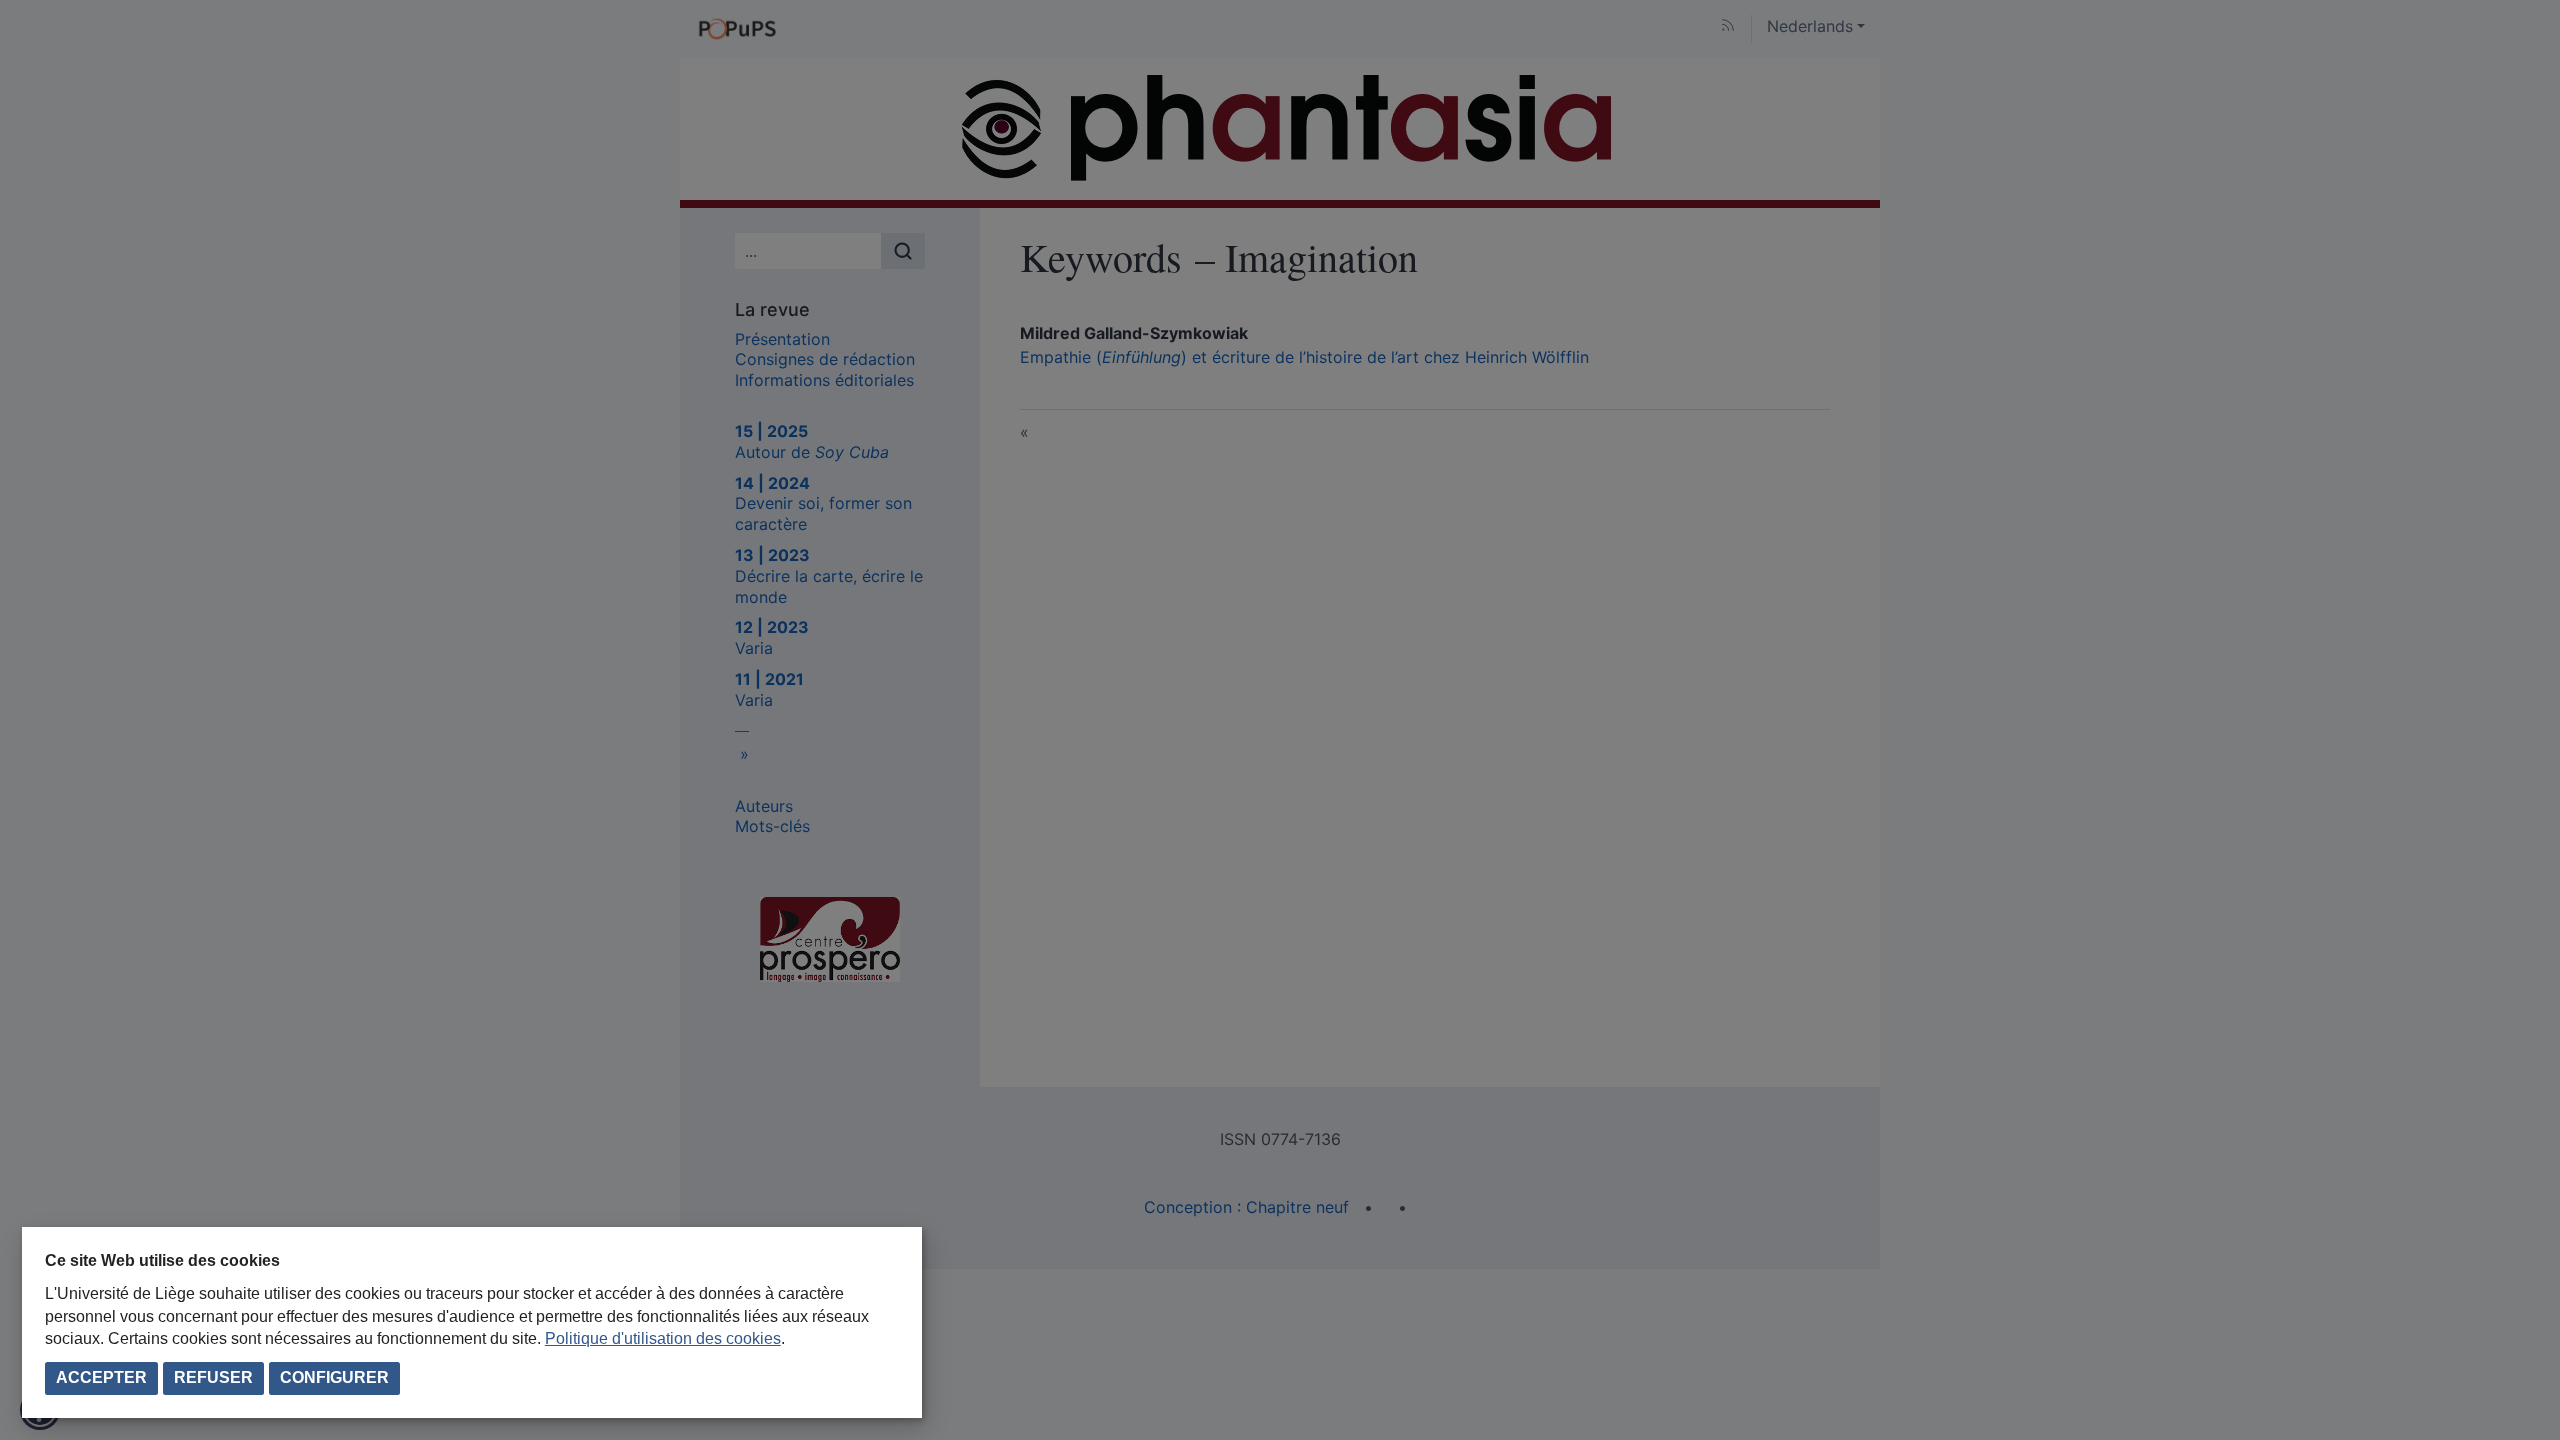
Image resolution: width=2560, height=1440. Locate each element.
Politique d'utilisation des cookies (663, 1338)
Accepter (101, 1377)
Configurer (334, 1377)
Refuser (213, 1377)
